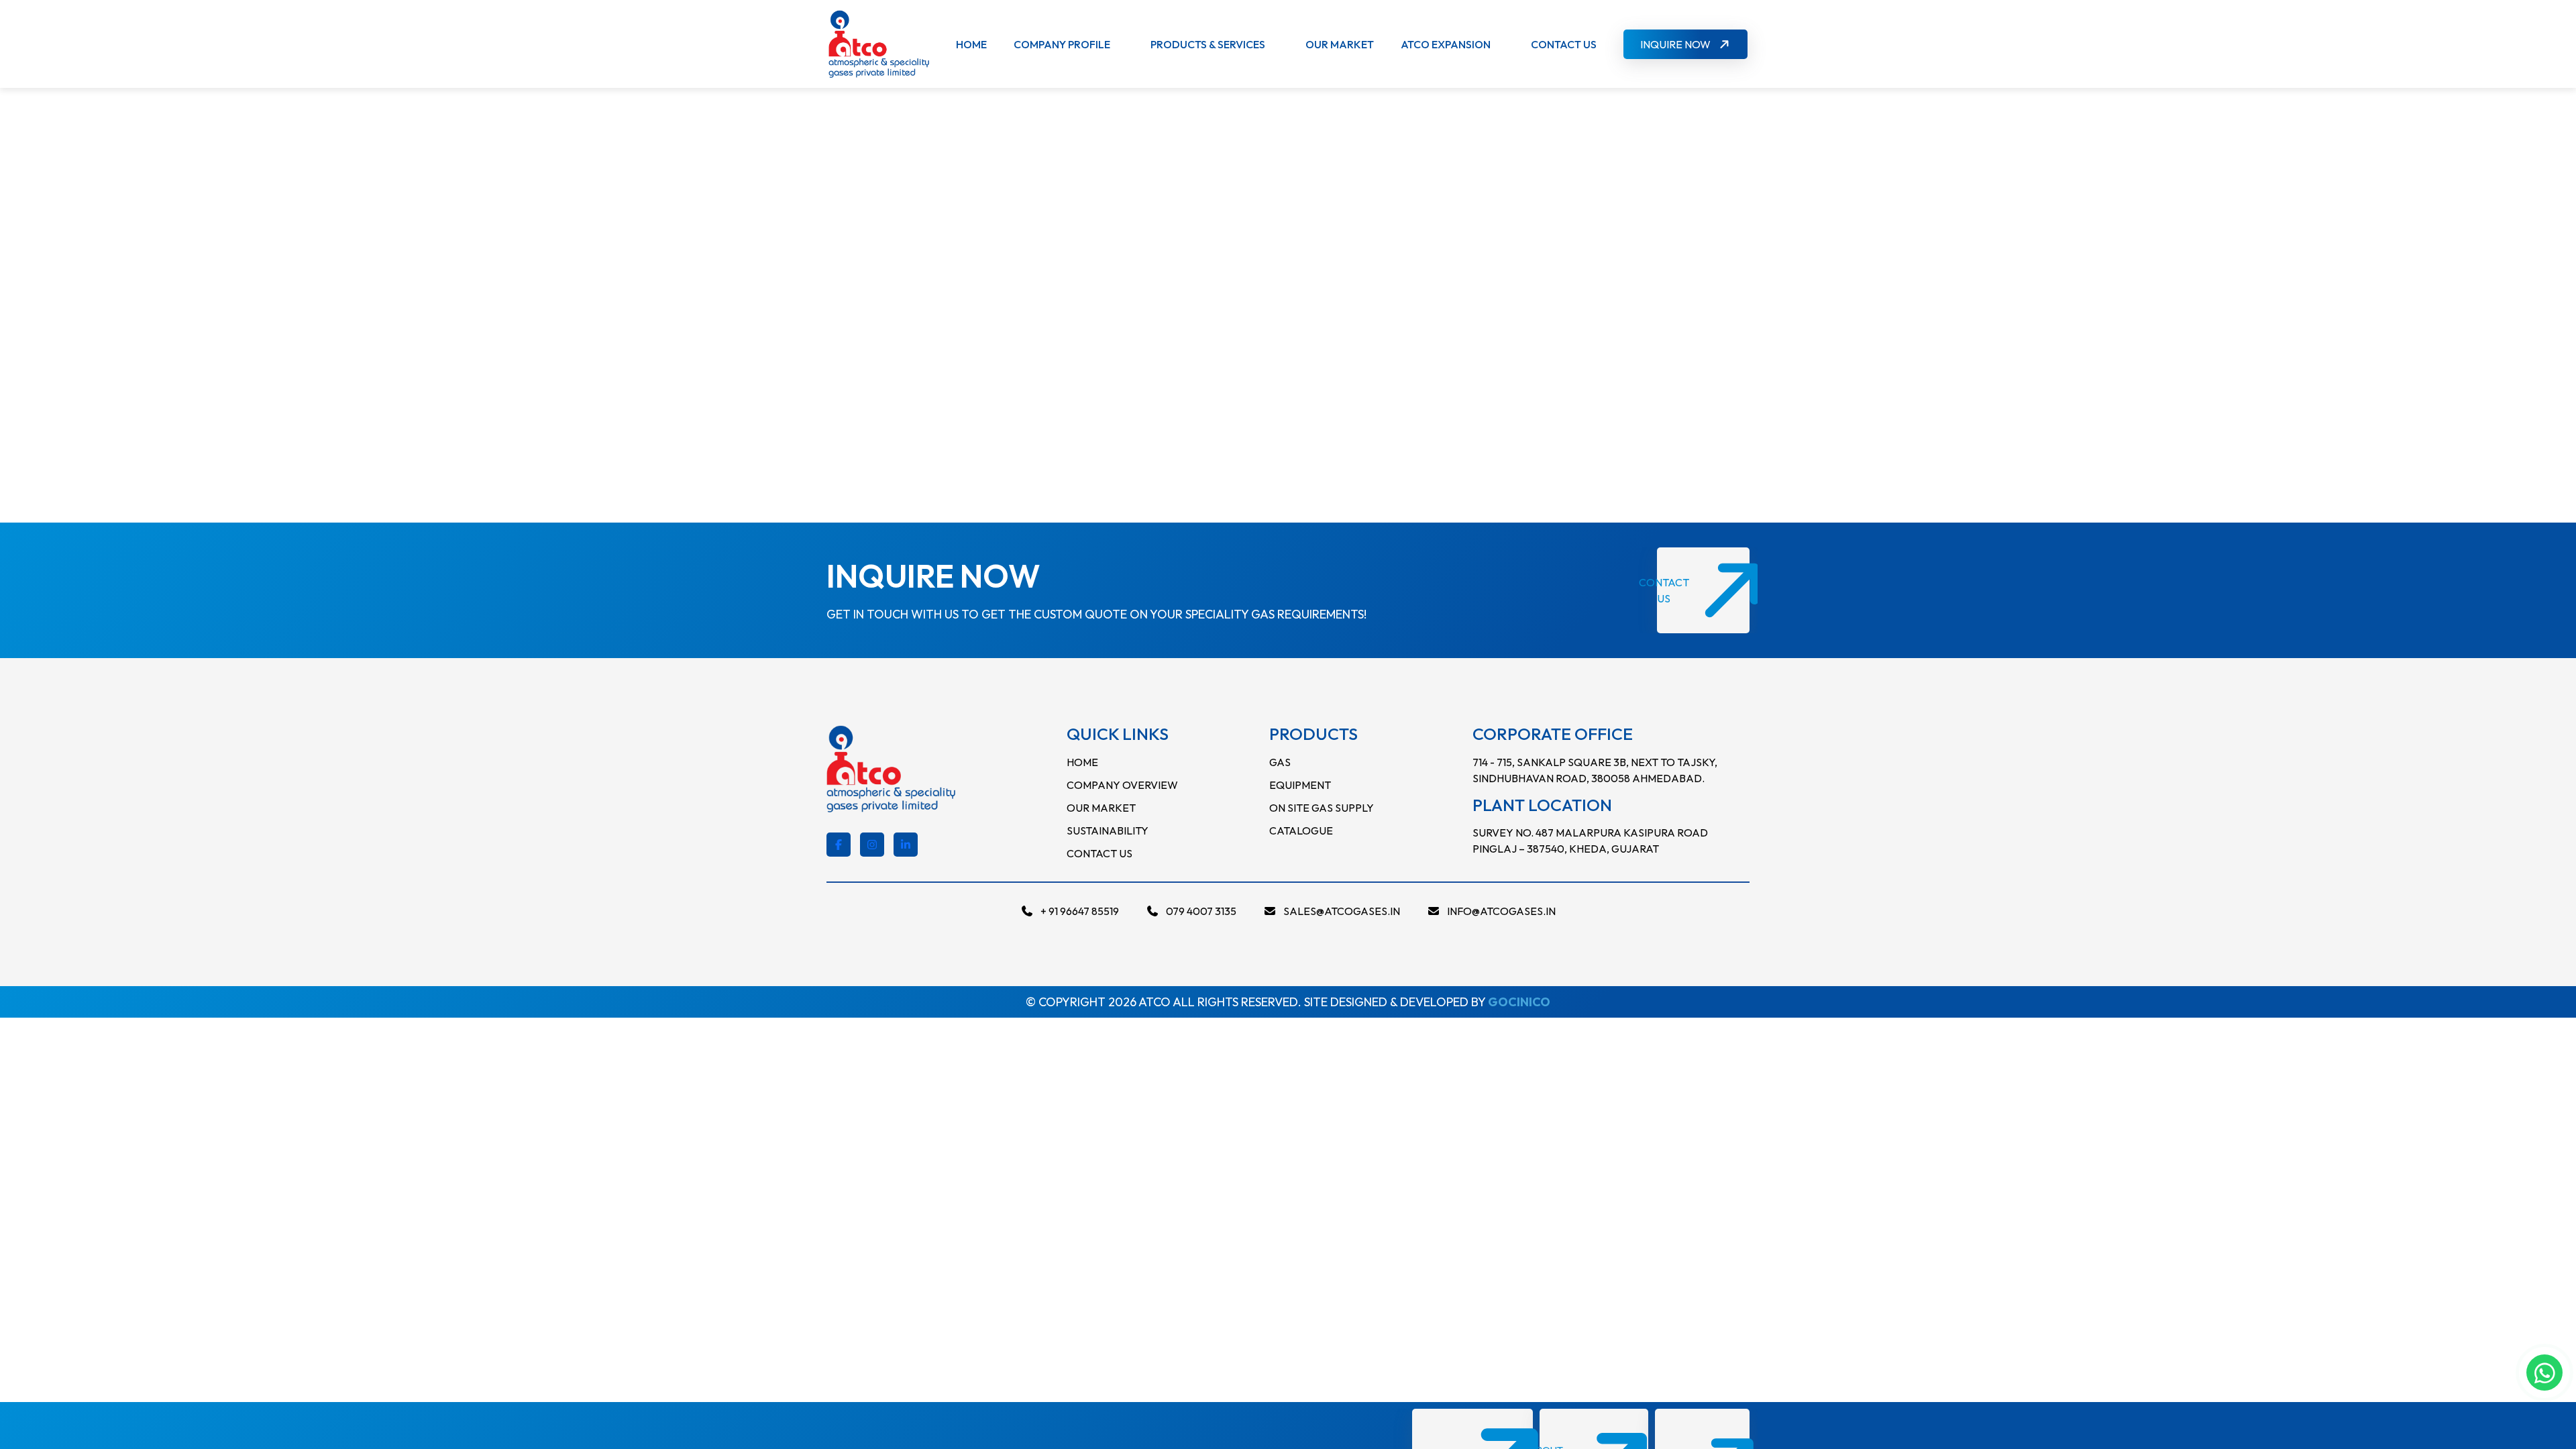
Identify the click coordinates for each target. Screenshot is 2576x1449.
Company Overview (1122, 785)
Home (971, 44)
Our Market (1340, 44)
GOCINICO (1519, 1002)
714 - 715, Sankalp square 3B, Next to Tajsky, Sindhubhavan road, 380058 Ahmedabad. (1595, 770)
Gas (1280, 762)
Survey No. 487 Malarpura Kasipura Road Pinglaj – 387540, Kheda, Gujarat (1590, 841)
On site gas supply (1322, 808)
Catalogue (1301, 830)
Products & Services (1208, 44)
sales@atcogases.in (1342, 911)
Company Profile (1062, 44)
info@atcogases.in (1501, 911)
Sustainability (1108, 830)
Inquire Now (1675, 44)
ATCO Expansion (1446, 44)
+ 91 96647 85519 (1080, 911)
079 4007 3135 (1201, 911)
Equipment (1300, 785)
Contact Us (1564, 44)
